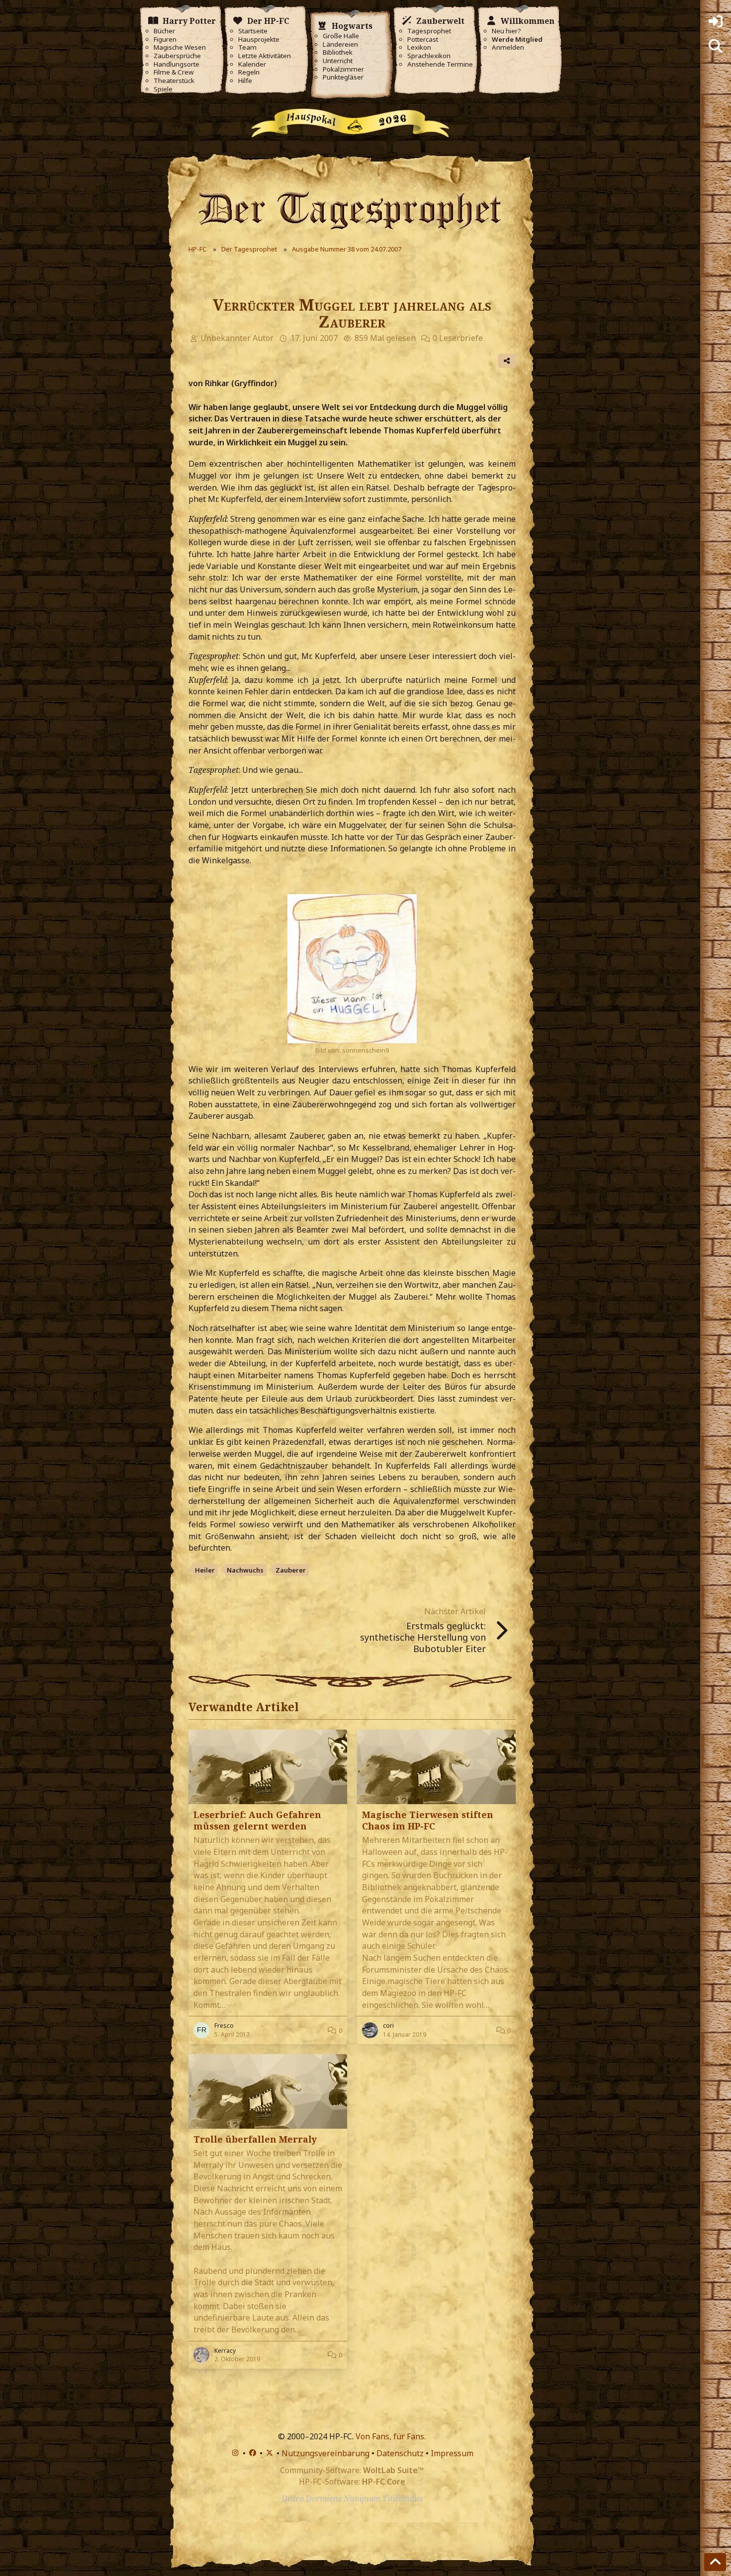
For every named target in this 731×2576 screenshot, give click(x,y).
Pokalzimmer (343, 69)
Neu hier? (506, 31)
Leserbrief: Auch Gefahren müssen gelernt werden (257, 1820)
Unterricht (338, 61)
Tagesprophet (429, 31)
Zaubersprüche (177, 56)
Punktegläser (343, 77)
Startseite (253, 31)
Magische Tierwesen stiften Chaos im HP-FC (428, 1820)
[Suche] (716, 46)
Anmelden (508, 47)
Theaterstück (174, 81)
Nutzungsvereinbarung (325, 2453)
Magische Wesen (180, 47)
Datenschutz (400, 2453)
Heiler (205, 1570)
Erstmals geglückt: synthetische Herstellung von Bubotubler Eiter (423, 1637)
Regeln (249, 72)
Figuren (165, 40)
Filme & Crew (174, 72)
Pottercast (423, 40)
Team (247, 47)
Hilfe (245, 81)
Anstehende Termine (440, 64)
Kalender (252, 64)
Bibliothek (338, 52)
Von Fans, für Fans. (391, 2436)
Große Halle (341, 36)
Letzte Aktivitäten (265, 56)
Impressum (452, 2453)
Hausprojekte (259, 40)
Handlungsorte (177, 64)
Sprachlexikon (429, 56)
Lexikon (419, 47)
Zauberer (291, 1570)
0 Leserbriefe (458, 338)
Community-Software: (352, 2470)
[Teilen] (507, 361)
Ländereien (340, 44)
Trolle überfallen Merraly (255, 2139)
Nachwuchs (245, 1570)
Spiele (163, 89)
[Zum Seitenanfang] (715, 2562)
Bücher (164, 31)
